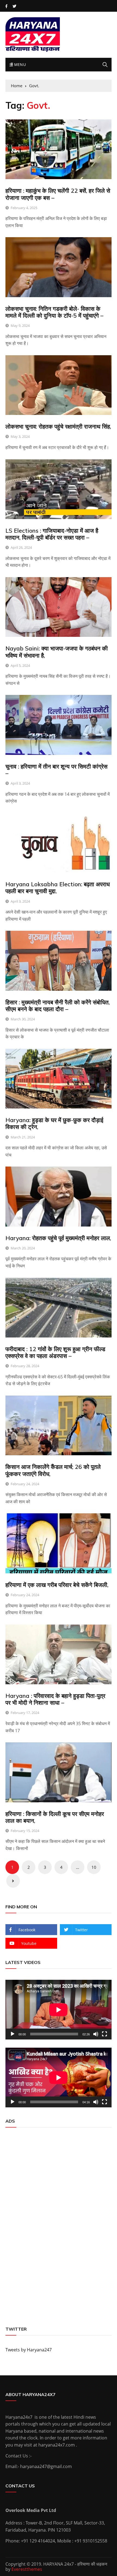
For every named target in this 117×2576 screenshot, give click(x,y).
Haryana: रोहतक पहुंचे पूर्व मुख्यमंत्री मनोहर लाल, (58, 1238)
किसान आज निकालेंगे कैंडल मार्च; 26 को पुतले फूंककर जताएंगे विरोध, (53, 1470)
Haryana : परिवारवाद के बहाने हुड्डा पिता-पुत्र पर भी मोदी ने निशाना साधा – (55, 1699)
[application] (59, 2010)
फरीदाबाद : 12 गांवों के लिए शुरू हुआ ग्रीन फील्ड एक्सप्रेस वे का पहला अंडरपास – (55, 1352)
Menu (19, 64)
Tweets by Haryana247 (29, 2350)
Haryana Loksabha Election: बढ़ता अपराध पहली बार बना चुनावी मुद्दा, (58, 888)
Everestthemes (27, 2569)
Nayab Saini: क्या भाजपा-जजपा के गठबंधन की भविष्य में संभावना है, (57, 652)
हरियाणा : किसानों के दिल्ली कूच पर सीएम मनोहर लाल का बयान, (55, 1817)
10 (94, 1867)
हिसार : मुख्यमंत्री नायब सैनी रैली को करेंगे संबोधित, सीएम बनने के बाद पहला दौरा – (58, 1006)
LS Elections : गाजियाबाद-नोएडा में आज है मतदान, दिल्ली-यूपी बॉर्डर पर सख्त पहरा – (52, 534)
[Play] (13, 2034)
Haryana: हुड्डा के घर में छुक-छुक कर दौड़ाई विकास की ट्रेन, (54, 1123)
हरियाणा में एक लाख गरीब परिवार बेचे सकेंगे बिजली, (57, 1585)
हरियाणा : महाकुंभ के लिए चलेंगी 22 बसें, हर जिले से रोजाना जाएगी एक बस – (58, 194)
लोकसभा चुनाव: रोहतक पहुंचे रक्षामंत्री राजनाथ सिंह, (58, 426)
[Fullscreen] (104, 2034)
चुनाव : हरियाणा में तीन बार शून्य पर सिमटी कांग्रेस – (56, 770)
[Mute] (96, 2034)
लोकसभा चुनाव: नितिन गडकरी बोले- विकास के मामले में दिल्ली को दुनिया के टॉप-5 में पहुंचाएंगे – (54, 312)
